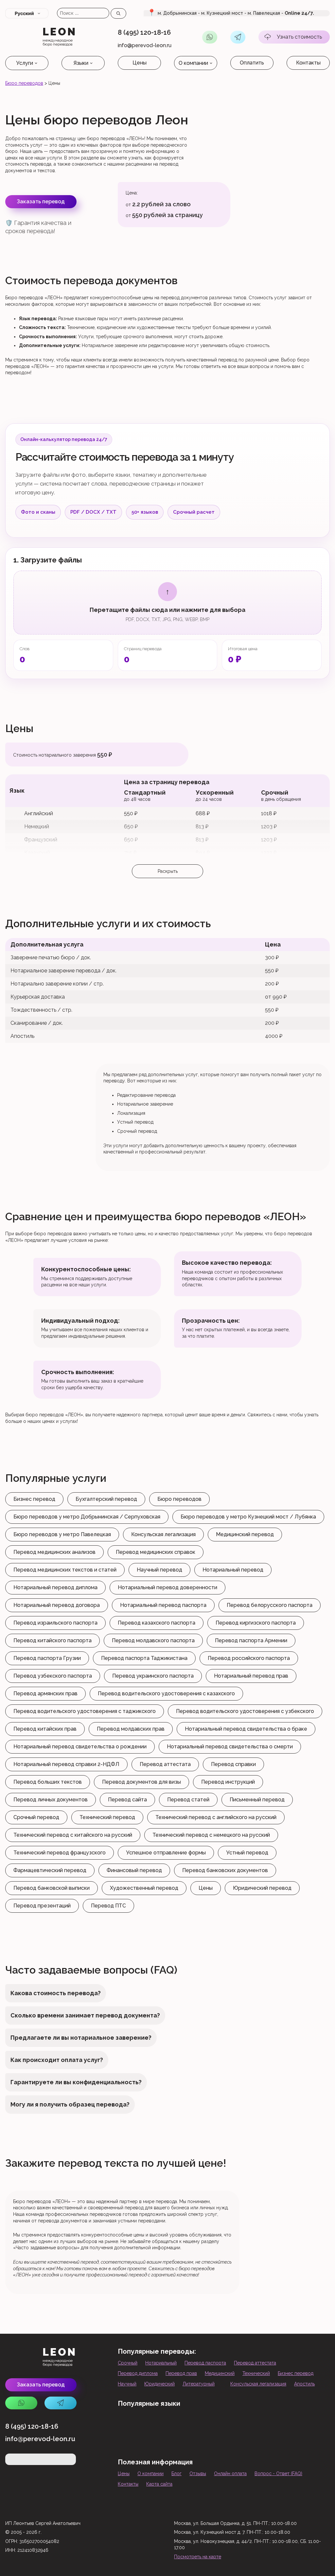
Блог (176, 2474)
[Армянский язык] (145, 2423)
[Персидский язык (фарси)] (250, 2442)
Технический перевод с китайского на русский (73, 1835)
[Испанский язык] (313, 2423)
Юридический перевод (262, 1888)
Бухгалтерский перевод (106, 1499)
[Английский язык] (124, 2423)
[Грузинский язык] (187, 2423)
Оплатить (252, 63)
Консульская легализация (163, 1534)
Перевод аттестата (165, 1764)
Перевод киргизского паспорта (256, 1623)
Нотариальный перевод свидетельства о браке (246, 1729)
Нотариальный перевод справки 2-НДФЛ (66, 1764)
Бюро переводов (24, 83)
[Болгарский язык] (208, 2442)
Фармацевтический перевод (50, 1870)
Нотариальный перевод (233, 1570)
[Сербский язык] (271, 2442)
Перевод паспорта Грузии (47, 1658)
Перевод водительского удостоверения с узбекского (245, 1711)
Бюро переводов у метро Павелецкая (62, 1534)
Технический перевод (107, 1817)
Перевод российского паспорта (249, 1658)
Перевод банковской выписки (52, 1888)
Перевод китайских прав (45, 1729)
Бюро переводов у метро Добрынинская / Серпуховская (87, 1517)
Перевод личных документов (51, 1800)
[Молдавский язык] (124, 2442)
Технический (256, 2373)
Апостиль (304, 2384)
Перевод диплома (138, 2373)
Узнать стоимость (299, 37)
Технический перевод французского (60, 1853)
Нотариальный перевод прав (251, 1676)
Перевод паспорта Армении (251, 1640)
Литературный (199, 2384)
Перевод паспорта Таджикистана (144, 1658)
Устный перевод (247, 1853)
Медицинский (220, 2373)
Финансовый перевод (134, 1870)
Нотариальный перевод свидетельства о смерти (230, 1747)
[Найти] (118, 13)
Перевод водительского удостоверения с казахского (166, 1693)
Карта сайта (159, 2484)
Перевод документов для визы (141, 1782)
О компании (193, 63)
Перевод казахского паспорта (157, 1623)
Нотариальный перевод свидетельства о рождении (80, 1747)
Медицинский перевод (245, 1534)
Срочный (128, 2363)
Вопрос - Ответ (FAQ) (278, 2474)
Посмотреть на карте (198, 2557)
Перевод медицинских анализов (54, 1552)
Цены (140, 63)
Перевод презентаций (42, 1906)
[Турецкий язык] (229, 2423)
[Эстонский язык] (292, 2423)
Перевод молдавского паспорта (153, 1640)
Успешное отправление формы (166, 1853)
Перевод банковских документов (225, 1870)
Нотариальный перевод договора (57, 1605)
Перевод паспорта (205, 2363)
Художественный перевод (144, 1888)
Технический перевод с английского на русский (216, 1817)
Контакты (308, 63)
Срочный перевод (36, 1817)
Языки (81, 63)
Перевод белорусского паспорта (270, 1605)
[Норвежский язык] (229, 2442)
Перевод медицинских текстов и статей (65, 1570)
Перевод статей (188, 1800)
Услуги (25, 63)
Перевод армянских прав (45, 1693)
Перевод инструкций (228, 1782)
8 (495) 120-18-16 (144, 32)
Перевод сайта (127, 1800)
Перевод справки (233, 1764)
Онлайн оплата (230, 2474)
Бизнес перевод (34, 1499)
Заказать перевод (41, 202)
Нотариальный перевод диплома (55, 1587)
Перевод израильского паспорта (55, 1623)
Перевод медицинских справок (156, 1552)
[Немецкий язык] (208, 2423)
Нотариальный (161, 2363)
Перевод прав (181, 2373)
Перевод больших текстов (48, 1782)
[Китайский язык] (250, 2423)
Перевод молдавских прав (131, 1729)
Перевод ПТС (108, 1906)
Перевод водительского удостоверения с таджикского (85, 1711)
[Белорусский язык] (166, 2423)
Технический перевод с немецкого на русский (211, 1835)
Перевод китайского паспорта (53, 1640)
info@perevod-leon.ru (145, 46)
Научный (127, 2384)
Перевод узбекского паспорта (53, 1676)
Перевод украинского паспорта (153, 1676)
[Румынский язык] (166, 2442)
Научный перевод (159, 1570)
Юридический (159, 2384)
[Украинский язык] (145, 2442)
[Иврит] (187, 2442)
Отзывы (198, 2474)
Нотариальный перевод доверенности (167, 1587)
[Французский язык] (271, 2423)
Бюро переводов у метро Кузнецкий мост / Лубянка (248, 1517)
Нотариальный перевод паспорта (163, 1605)
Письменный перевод (257, 1800)
